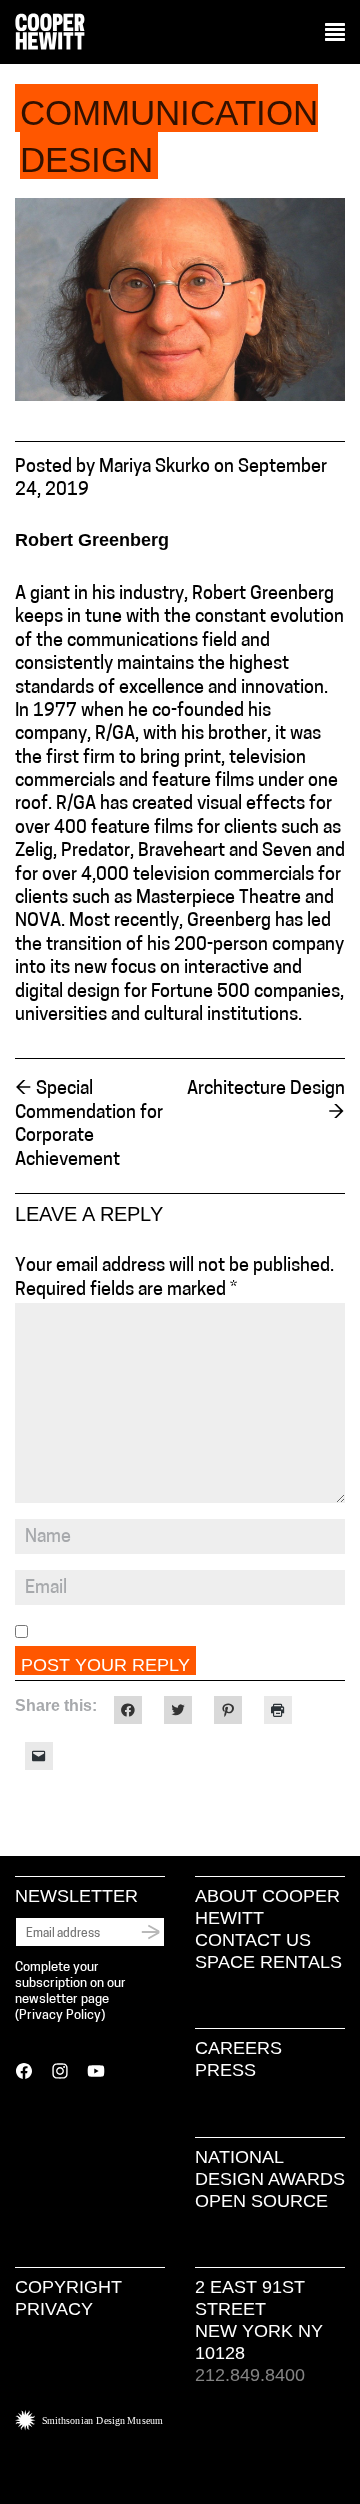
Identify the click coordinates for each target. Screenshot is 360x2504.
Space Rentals (268, 1962)
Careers (238, 2048)
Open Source (261, 2201)
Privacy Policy (60, 2015)
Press (225, 2070)
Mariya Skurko (154, 468)
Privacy (54, 2309)
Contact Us (253, 1940)
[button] (335, 33)
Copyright (68, 2287)
